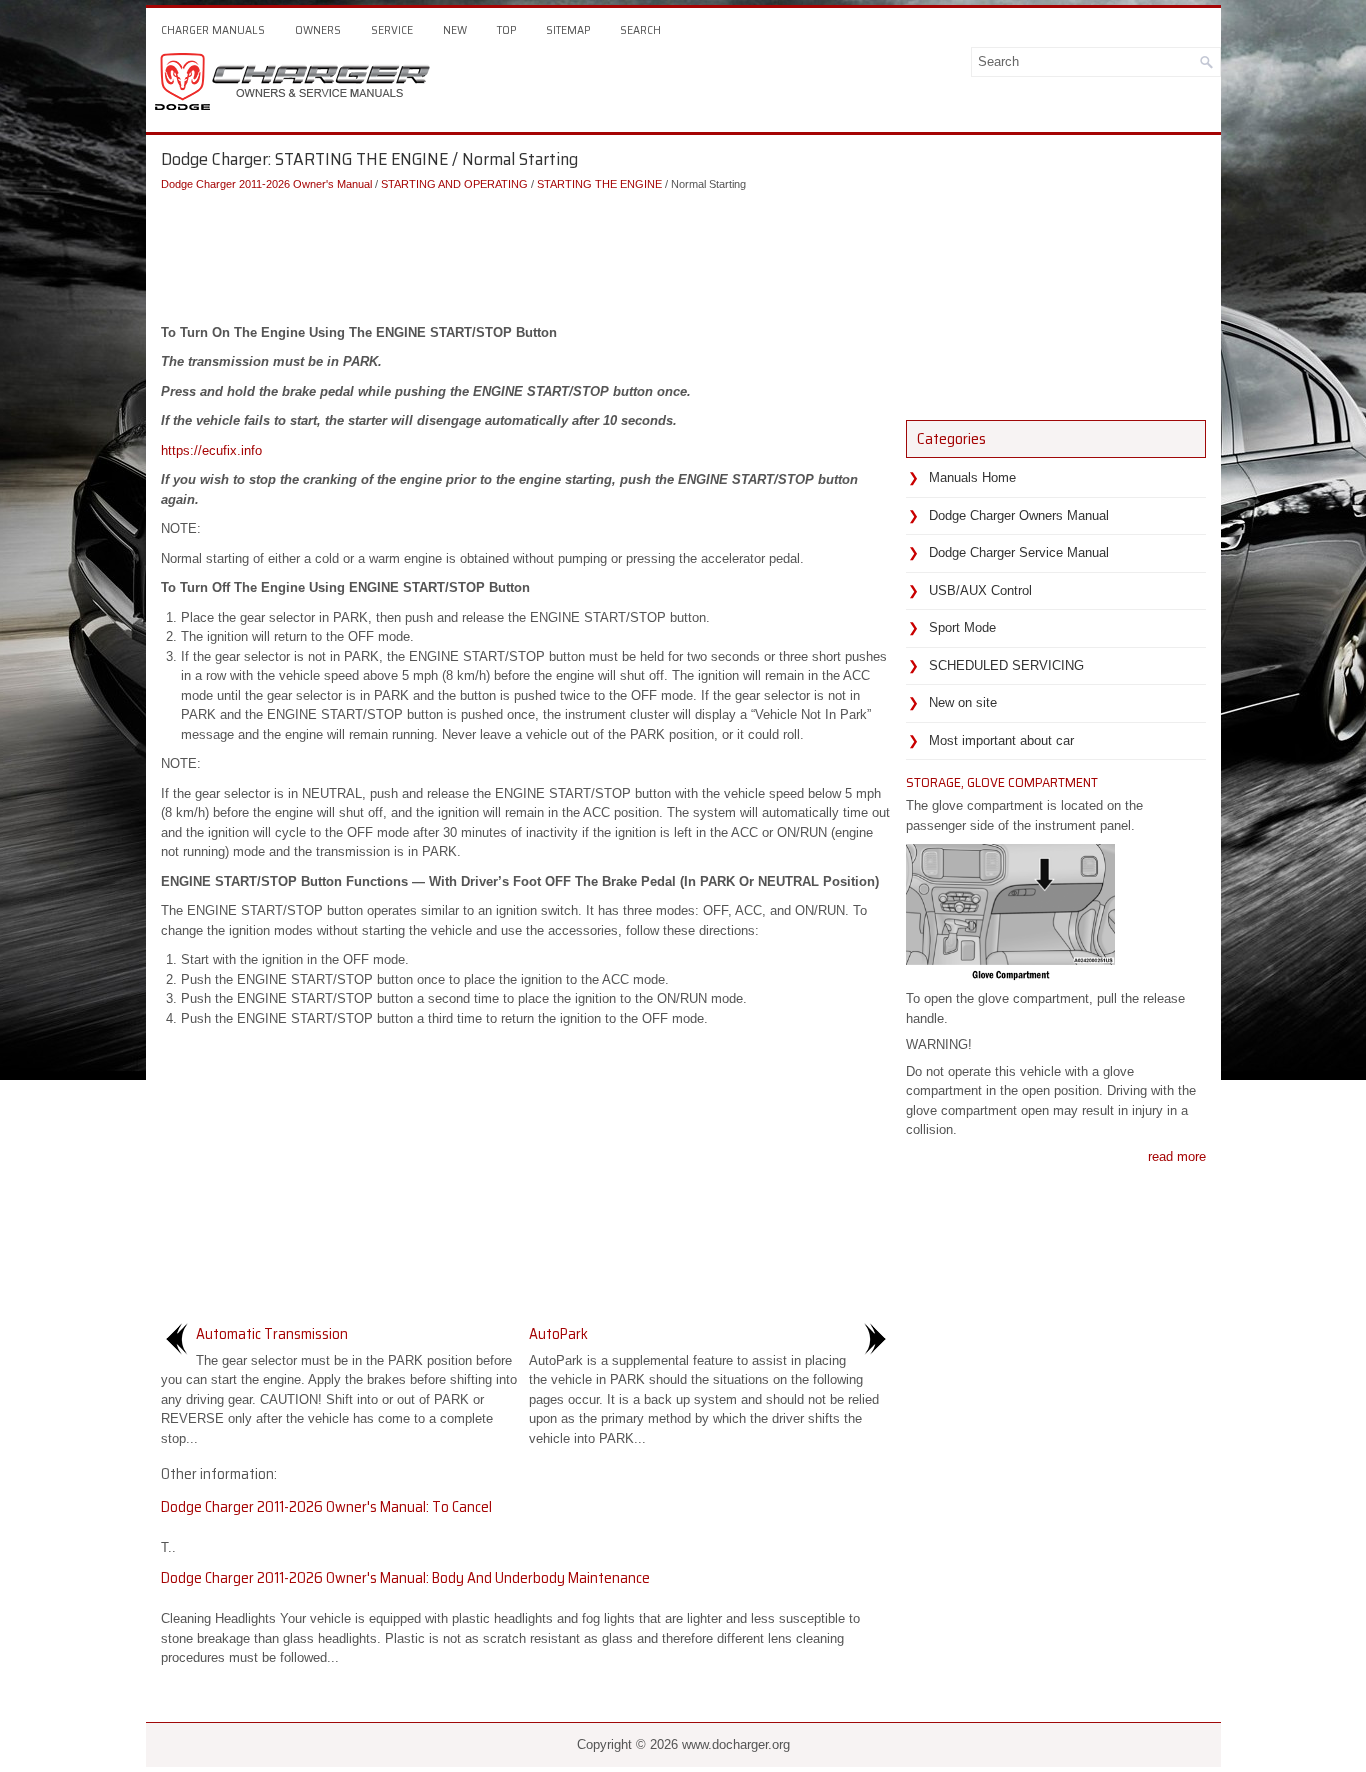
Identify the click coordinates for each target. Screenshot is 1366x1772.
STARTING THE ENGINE (599, 184)
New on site (963, 702)
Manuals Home (972, 477)
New (455, 29)
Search (640, 29)
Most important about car (1001, 740)
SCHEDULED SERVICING (1006, 665)
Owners (318, 29)
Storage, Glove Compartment (1002, 782)
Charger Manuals (213, 29)
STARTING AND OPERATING (454, 184)
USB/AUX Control (980, 590)
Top (506, 29)
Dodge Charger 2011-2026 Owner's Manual (266, 184)
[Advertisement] (526, 253)
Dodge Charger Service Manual (1019, 552)
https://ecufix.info (211, 450)
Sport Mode (962, 627)
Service (392, 29)
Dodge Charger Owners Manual (1019, 515)
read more (1177, 1156)
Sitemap (568, 29)
